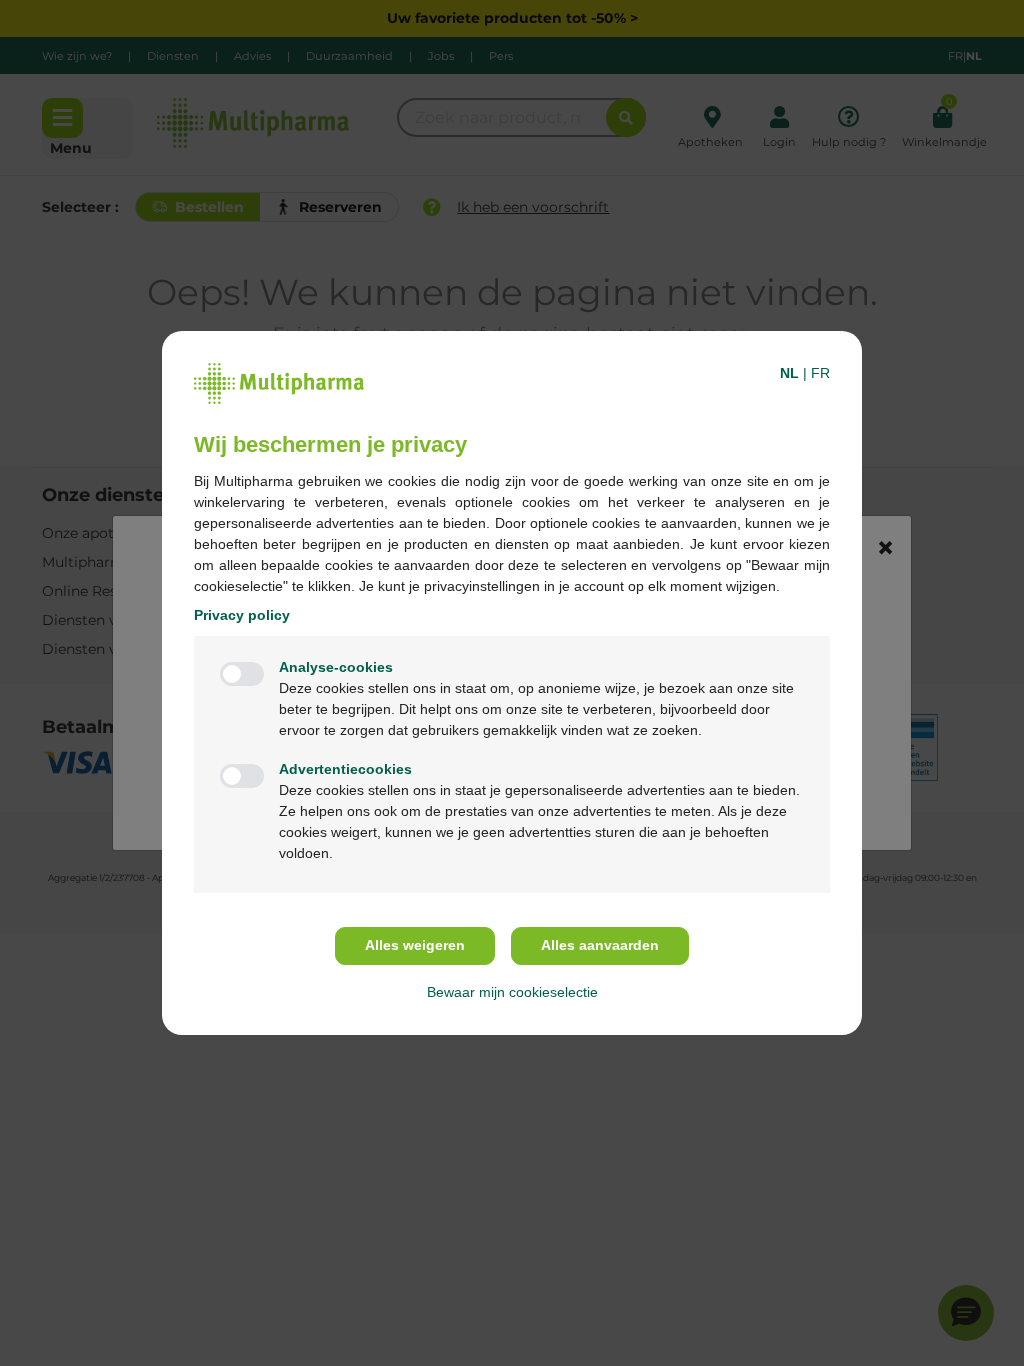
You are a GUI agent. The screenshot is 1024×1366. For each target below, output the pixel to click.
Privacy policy (242, 615)
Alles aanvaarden (600, 945)
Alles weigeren (415, 945)
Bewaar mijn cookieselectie (512, 992)
